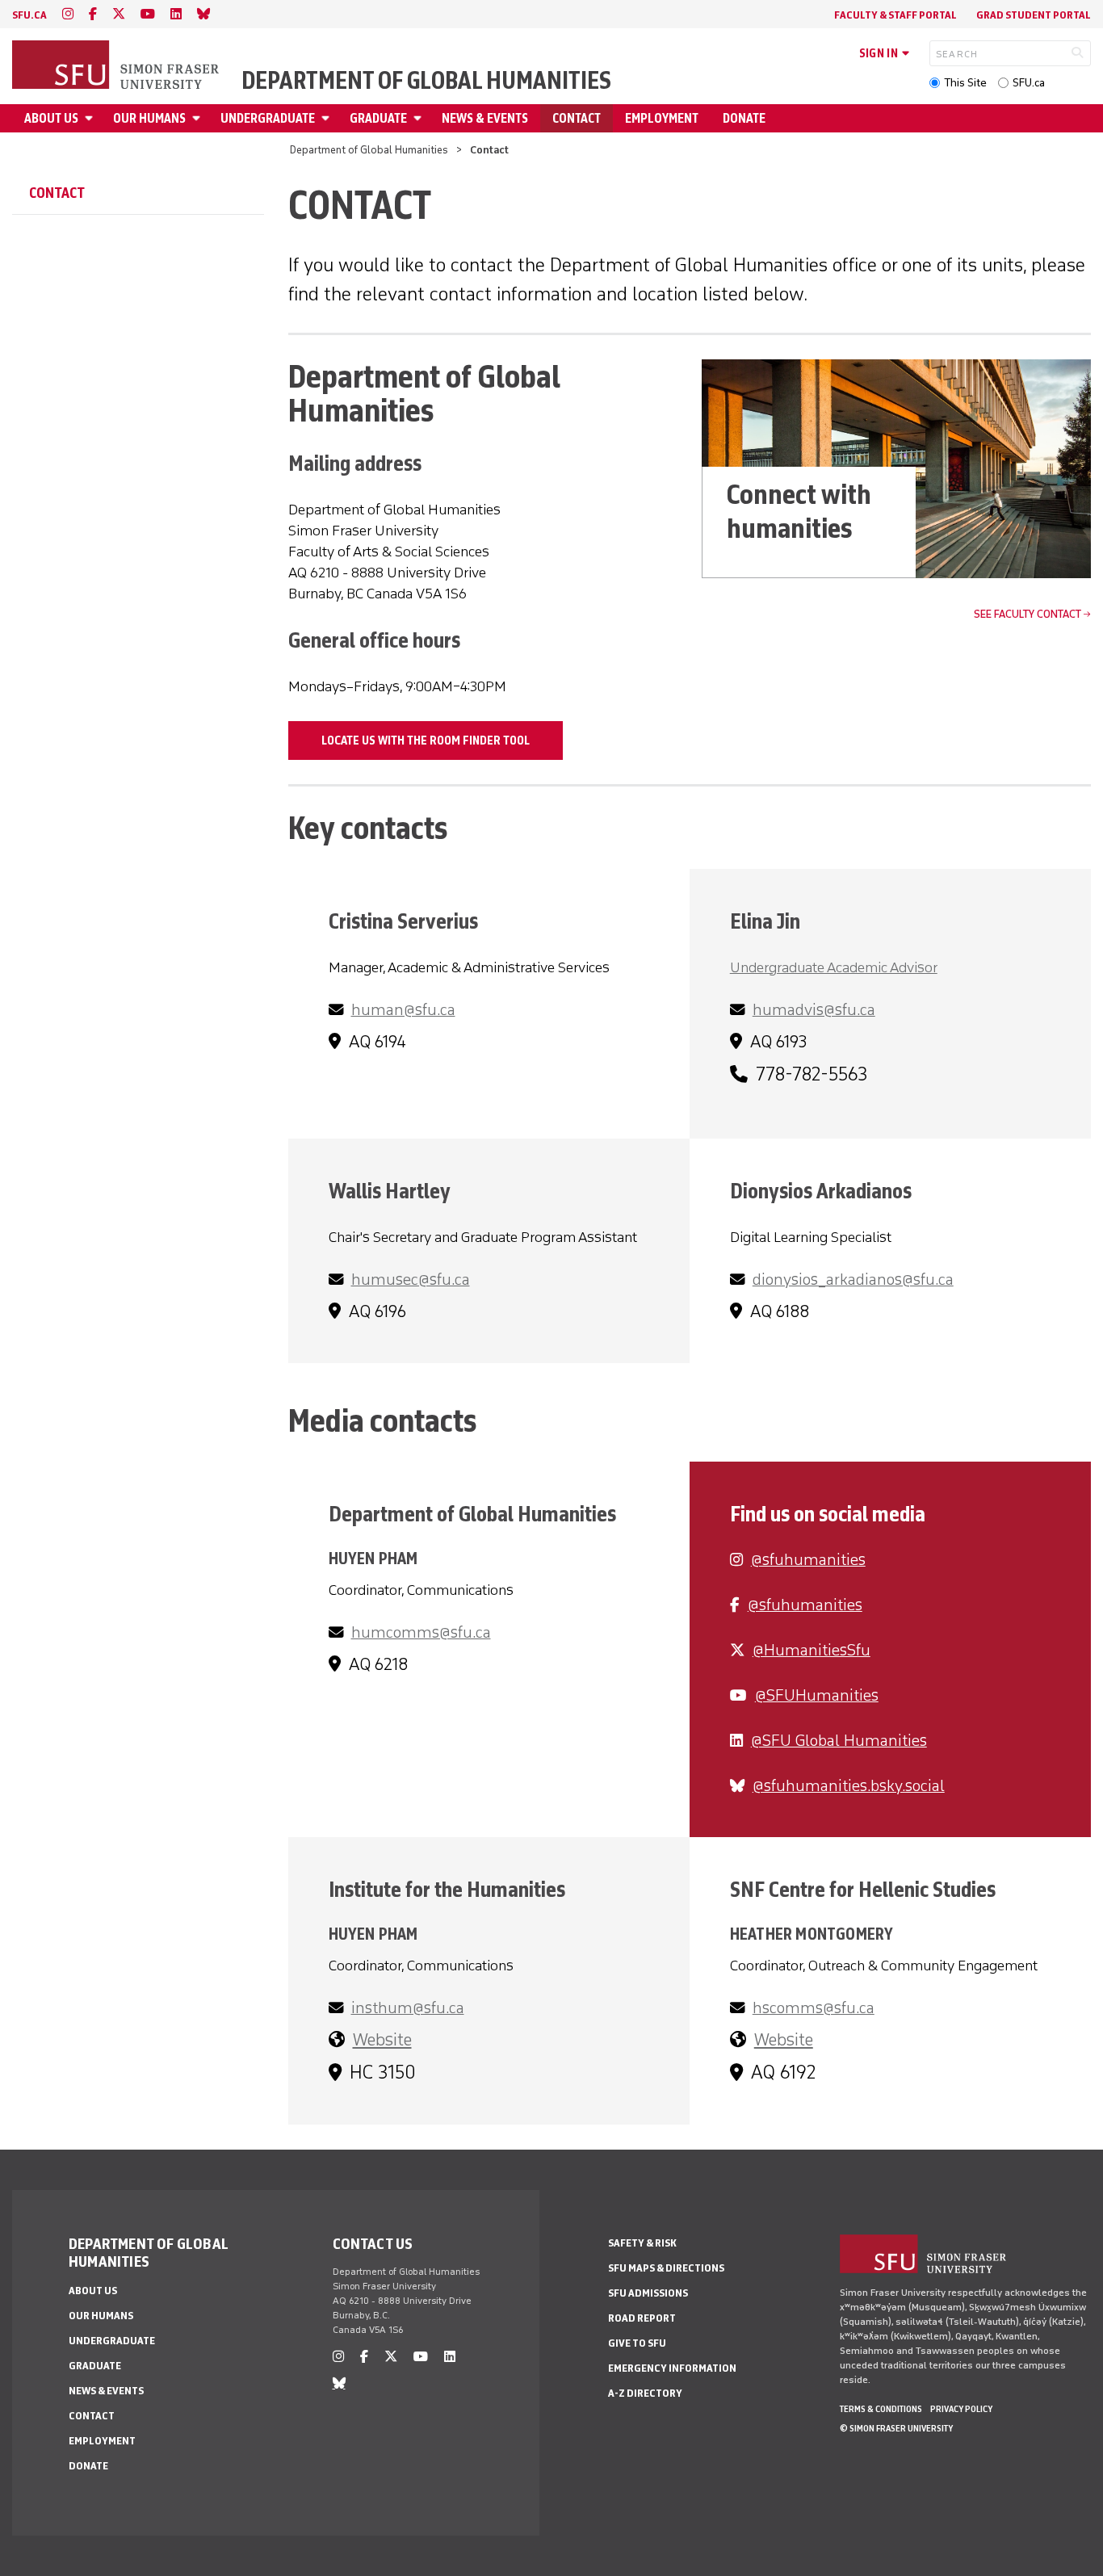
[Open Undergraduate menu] (328, 118)
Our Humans (149, 118)
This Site (965, 83)
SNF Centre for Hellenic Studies (863, 1889)
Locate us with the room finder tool (426, 740)
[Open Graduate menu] (420, 118)
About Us (51, 118)
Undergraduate (268, 118)
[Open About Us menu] (91, 118)
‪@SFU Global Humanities (839, 1740)
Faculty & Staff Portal (895, 15)
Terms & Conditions (881, 2409)
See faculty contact (1028, 614)
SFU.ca (1029, 83)
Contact (577, 118)
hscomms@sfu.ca (814, 2008)
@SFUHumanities (817, 1695)
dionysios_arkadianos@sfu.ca (853, 1279)
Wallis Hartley (390, 1191)
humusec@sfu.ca (411, 1279)
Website (382, 2039)
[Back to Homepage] (117, 66)
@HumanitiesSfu (812, 1650)
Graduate (378, 118)
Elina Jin (765, 921)
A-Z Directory (645, 2393)
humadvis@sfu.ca (814, 1009)
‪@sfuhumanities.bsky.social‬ (849, 1785)
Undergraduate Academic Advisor (834, 967)
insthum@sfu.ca (408, 2008)
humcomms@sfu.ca (421, 1632)
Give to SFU (637, 2343)
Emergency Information (672, 2368)
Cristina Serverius (403, 921)
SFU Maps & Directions (666, 2268)
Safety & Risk (642, 2243)
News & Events (485, 118)
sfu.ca (29, 15)
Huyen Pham (373, 1558)
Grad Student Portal (1034, 15)
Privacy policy (961, 2409)
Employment (662, 118)
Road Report (642, 2318)
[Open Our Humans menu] (199, 118)
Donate (744, 118)
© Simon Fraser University (896, 2428)
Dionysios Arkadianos (821, 1191)
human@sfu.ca (403, 1009)
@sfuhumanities (808, 1559)
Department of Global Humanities (426, 81)
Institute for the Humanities (447, 1889)
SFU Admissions (648, 2293)
